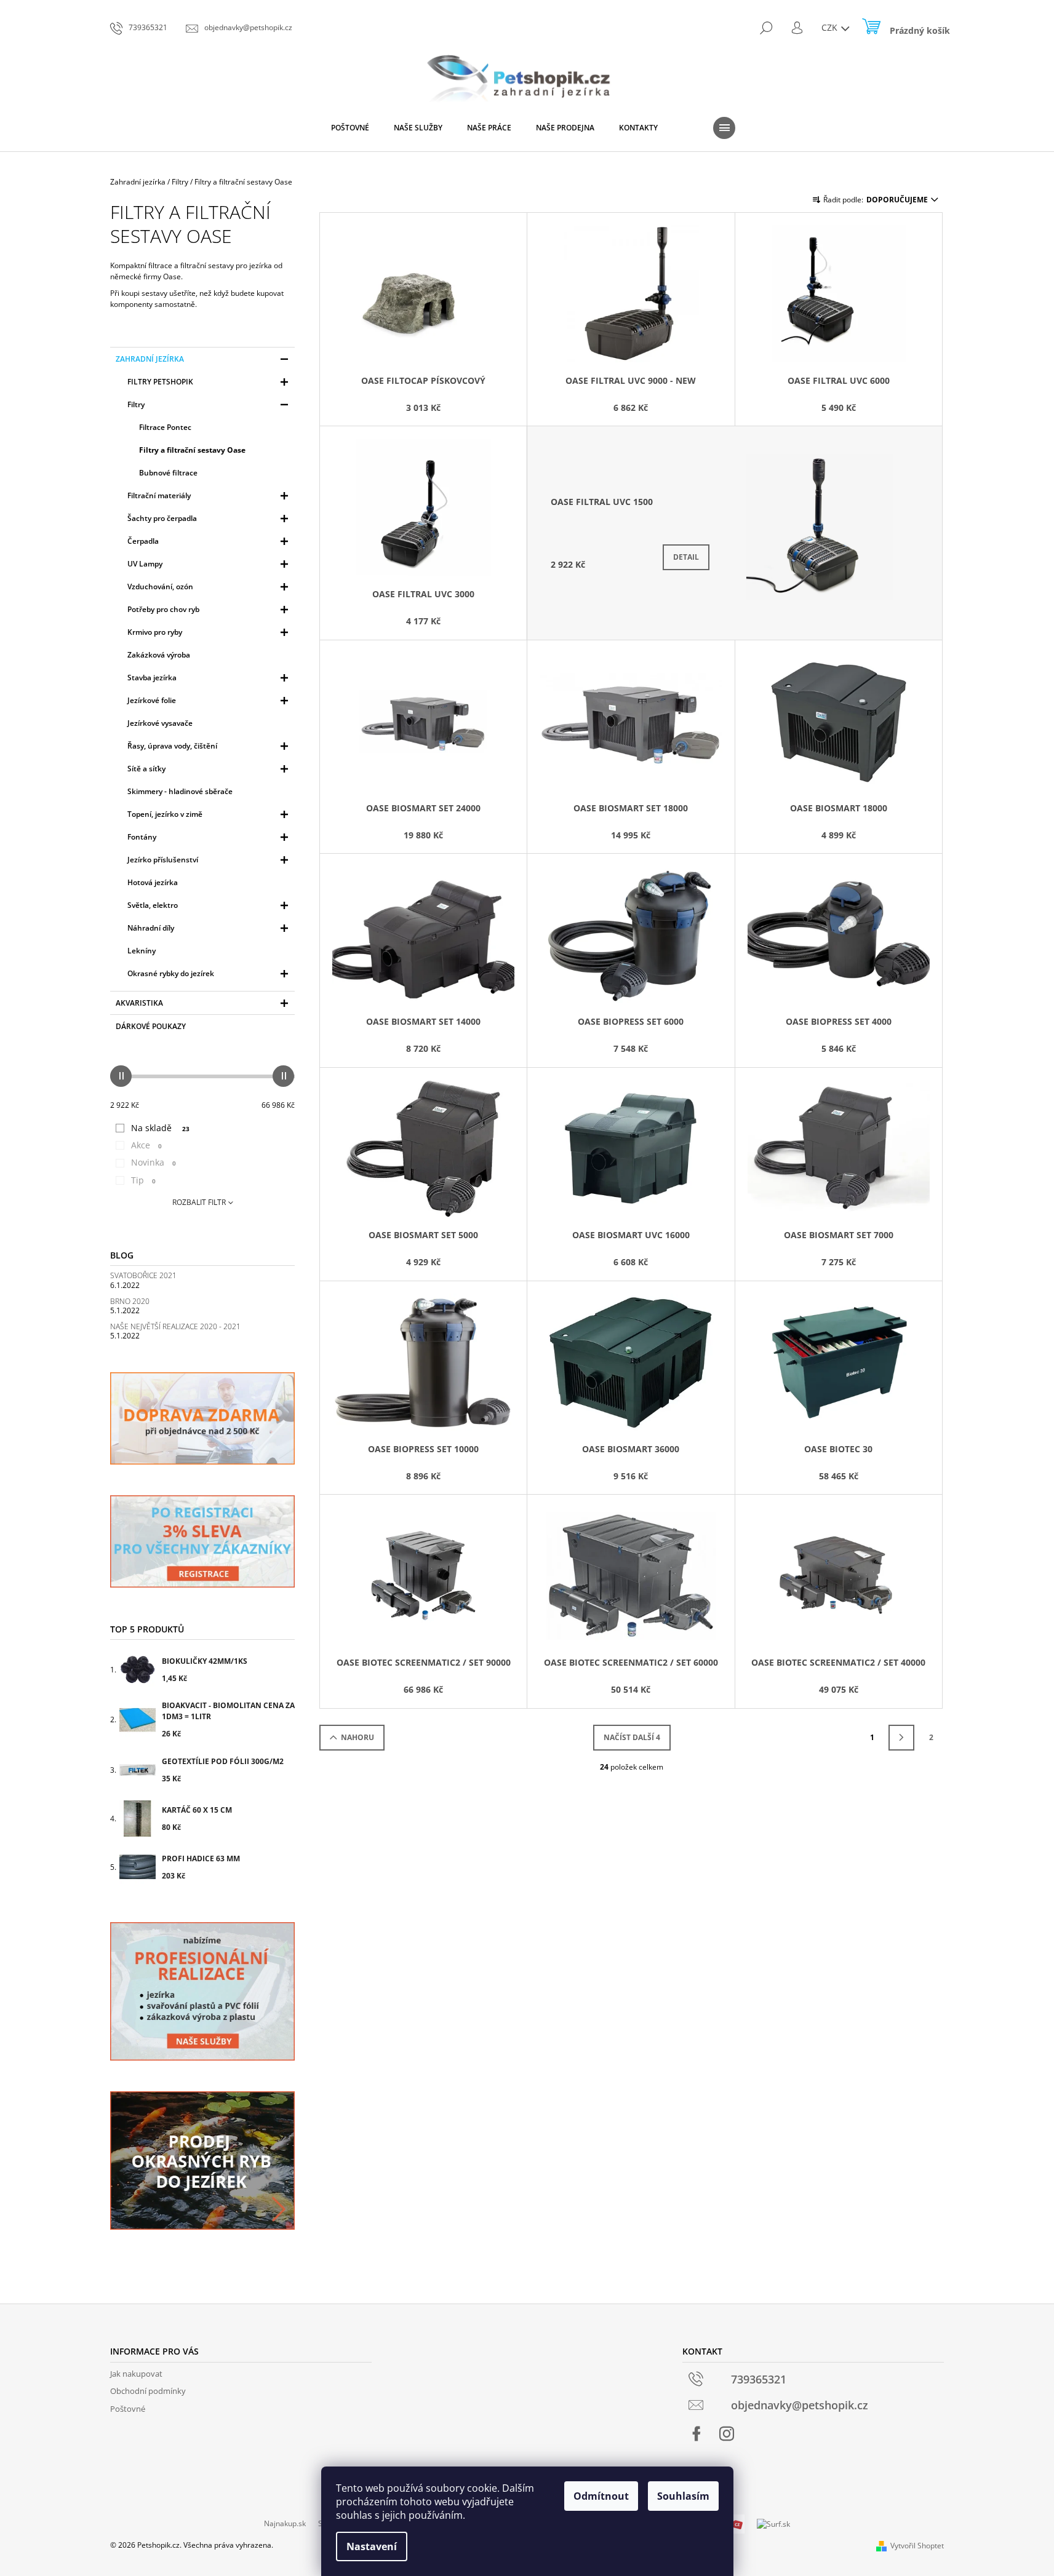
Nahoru (357, 1737)
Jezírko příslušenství (163, 860)
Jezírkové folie (152, 700)
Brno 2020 (130, 1301)
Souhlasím (683, 2496)
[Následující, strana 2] (901, 1738)
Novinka (154, 1162)
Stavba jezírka (152, 678)
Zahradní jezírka (150, 359)
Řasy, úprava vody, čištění (172, 746)
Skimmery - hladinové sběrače (180, 791)
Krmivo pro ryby (155, 632)
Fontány (142, 837)
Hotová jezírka (153, 882)
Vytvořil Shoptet (917, 2546)
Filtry (136, 404)
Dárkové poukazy (151, 1026)
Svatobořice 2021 (143, 1275)
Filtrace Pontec (165, 427)
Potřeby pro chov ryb (163, 609)
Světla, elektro (153, 905)
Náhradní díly (151, 928)
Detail (686, 557)
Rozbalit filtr (199, 1202)
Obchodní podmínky (148, 2391)
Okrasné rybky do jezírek (171, 973)
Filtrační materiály (159, 495)
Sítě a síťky (146, 769)
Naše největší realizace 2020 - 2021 (175, 1326)
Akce (146, 1145)
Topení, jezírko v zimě (165, 814)
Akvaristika (139, 1003)
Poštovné (128, 2409)
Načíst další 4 (632, 1737)
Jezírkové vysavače (160, 723)
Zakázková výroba (159, 655)
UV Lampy (145, 564)
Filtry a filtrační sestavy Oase (192, 450)
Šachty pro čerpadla (162, 518)
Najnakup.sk (285, 2523)
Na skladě (160, 1128)
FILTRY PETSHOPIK (160, 382)
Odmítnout (601, 2496)
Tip (143, 1180)
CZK (831, 27)
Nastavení (372, 2546)
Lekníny (142, 951)
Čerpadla (143, 541)
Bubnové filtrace (168, 473)
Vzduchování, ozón (160, 586)
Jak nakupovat (136, 2374)
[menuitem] (350, 128)
